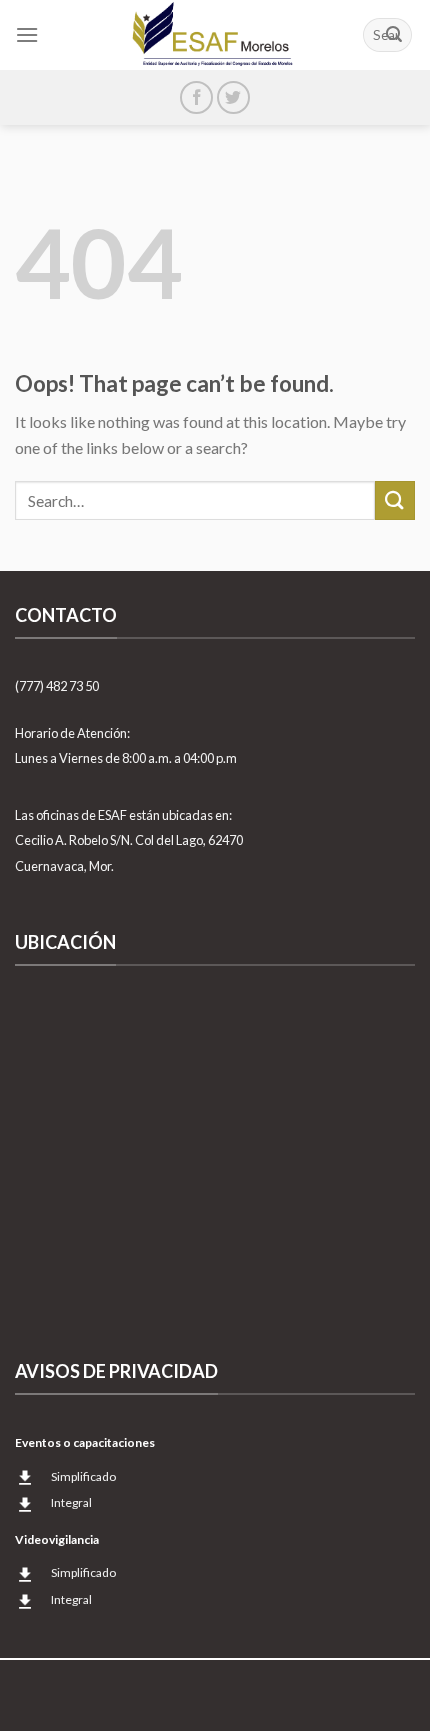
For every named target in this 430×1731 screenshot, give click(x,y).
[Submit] (394, 35)
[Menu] (27, 34)
